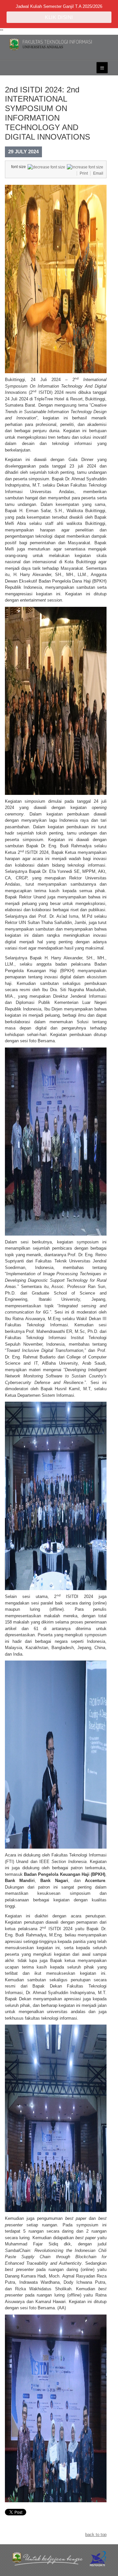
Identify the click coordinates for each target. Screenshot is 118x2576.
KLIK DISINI (59, 17)
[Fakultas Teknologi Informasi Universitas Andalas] (59, 44)
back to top (96, 2535)
